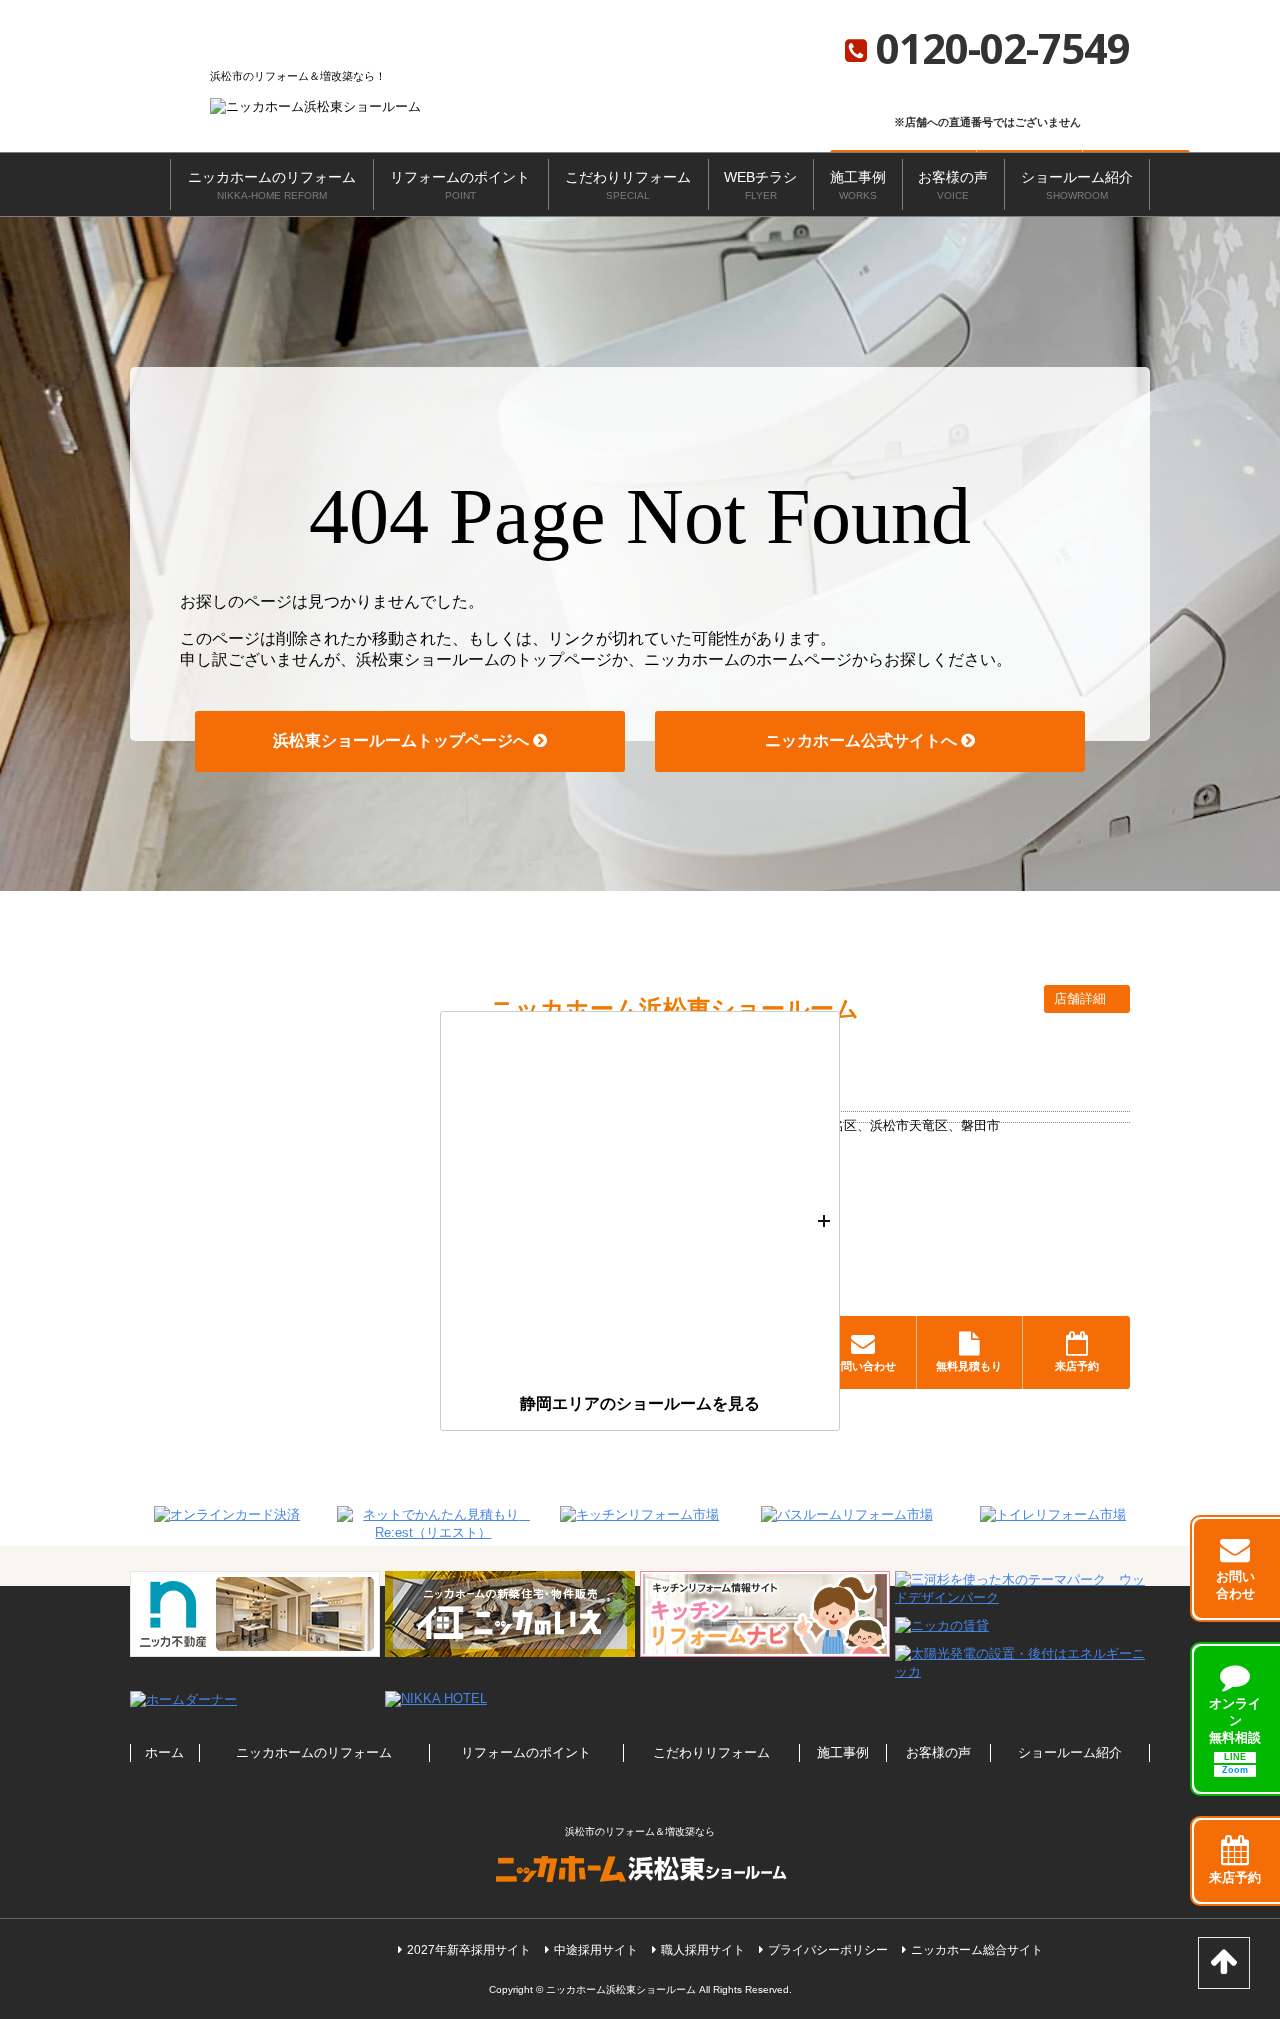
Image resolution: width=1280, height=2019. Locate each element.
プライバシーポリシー (828, 1950)
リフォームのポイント (460, 185)
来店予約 (1077, 1366)
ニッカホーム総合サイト (977, 1950)
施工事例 (858, 185)
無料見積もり (969, 1366)
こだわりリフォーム (628, 185)
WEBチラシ (760, 185)
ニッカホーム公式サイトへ (863, 740)
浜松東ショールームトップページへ (403, 740)
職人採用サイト (703, 1950)
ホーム (164, 1752)
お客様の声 (953, 185)
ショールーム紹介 (1077, 185)
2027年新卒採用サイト (469, 1950)
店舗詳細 (1082, 998)
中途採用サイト (596, 1950)
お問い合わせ (863, 1366)
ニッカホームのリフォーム (272, 185)
